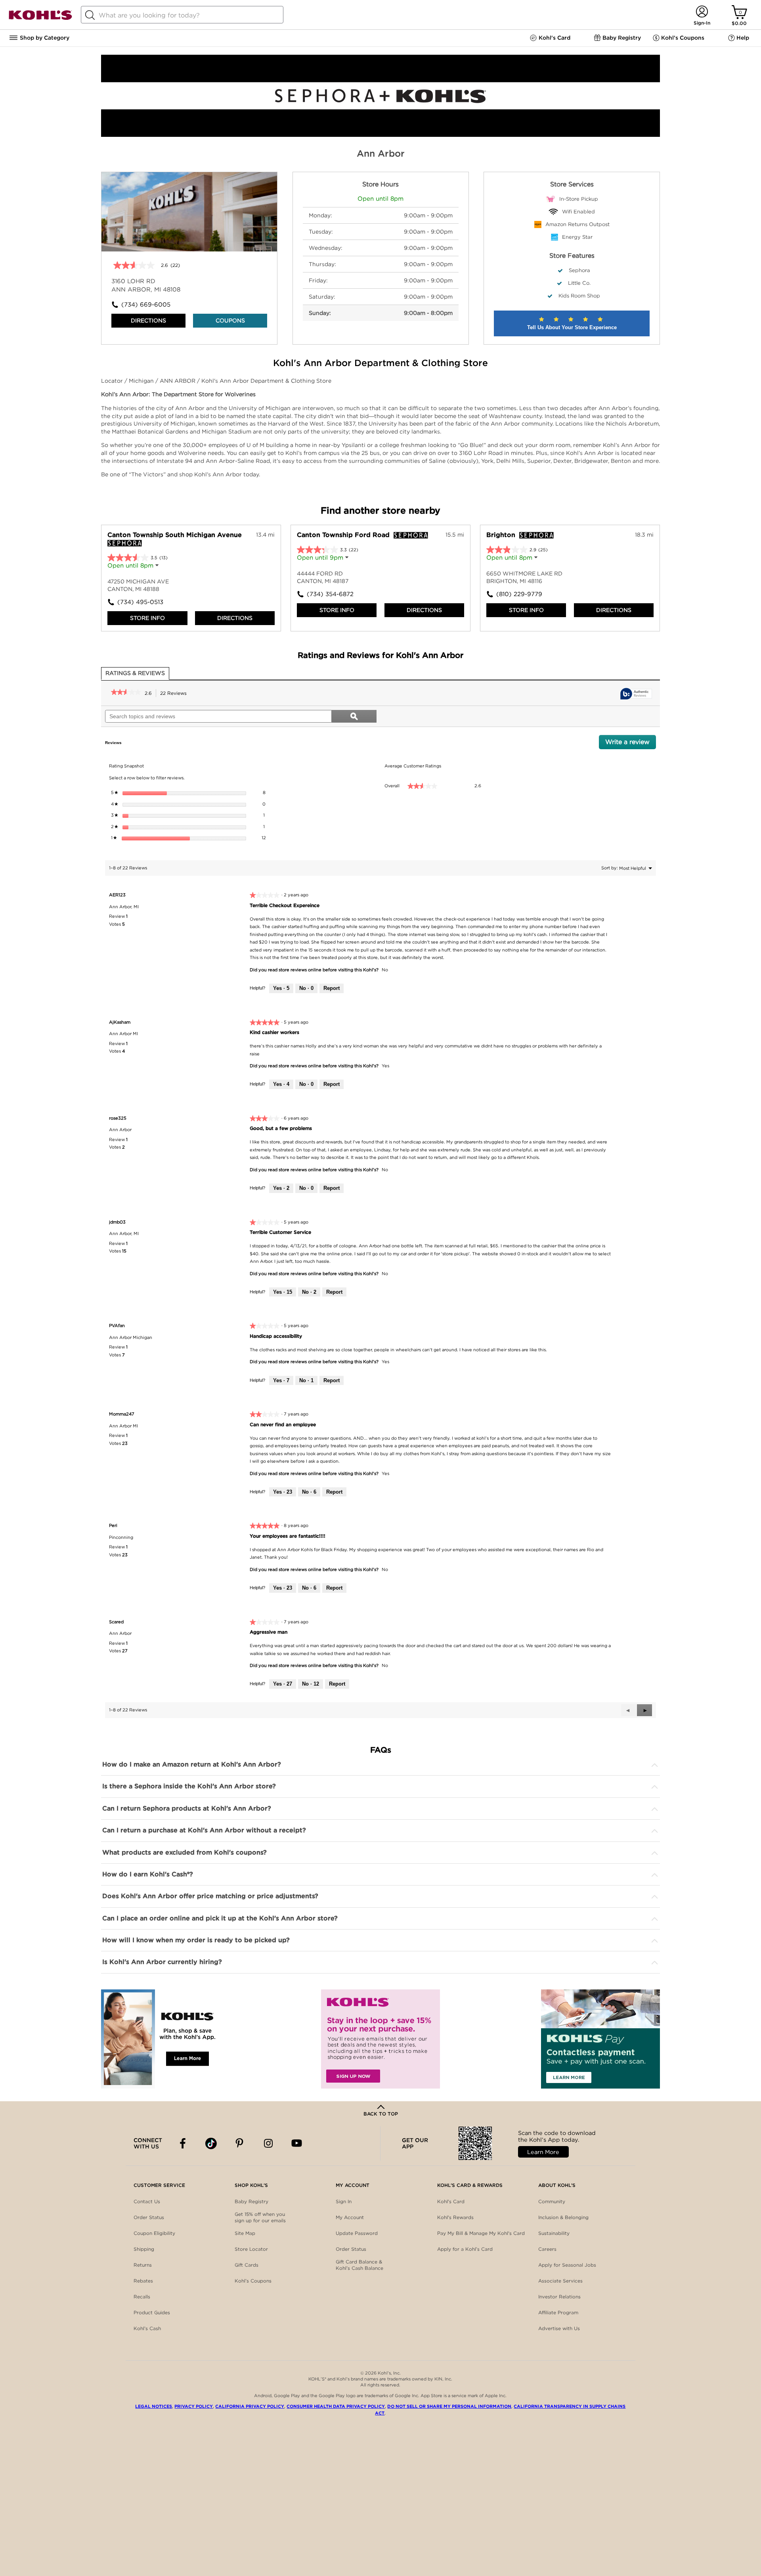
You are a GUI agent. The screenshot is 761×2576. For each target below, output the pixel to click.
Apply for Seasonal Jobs (567, 2265)
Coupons (230, 320)
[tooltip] (636, 694)
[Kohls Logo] (40, 18)
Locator (113, 381)
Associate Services (560, 2281)
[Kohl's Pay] (600, 2039)
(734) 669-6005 (146, 305)
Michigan (142, 381)
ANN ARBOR (178, 381)
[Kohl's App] (161, 2039)
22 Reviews (176, 694)
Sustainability (554, 2233)
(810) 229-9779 (519, 594)
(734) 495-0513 (140, 602)
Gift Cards (247, 2265)
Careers (547, 2249)
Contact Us (147, 2201)
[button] (644, 1710)
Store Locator (251, 2249)
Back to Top (381, 2114)
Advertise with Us (559, 2328)
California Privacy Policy (250, 2406)
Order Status (149, 2217)
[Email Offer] (380, 2039)
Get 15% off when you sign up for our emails (260, 2217)
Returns (143, 2265)
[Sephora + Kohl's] (380, 135)
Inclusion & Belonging (563, 2217)
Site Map (245, 2233)
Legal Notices (154, 2406)
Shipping (144, 2249)
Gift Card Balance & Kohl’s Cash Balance (359, 2265)
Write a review (631, 744)
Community (552, 2201)
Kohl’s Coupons (253, 2281)
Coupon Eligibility (154, 2233)
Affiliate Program (558, 2312)
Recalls (142, 2297)
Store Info (147, 618)
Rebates (143, 2281)
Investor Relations (559, 2297)
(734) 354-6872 (330, 594)
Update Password (357, 2233)
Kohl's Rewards (455, 2217)
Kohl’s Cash (147, 2328)
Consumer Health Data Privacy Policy (336, 2406)
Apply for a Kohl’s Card (465, 2249)
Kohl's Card (451, 2201)
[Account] (702, 12)
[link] (126, 693)
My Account (350, 2217)
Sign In (344, 2201)
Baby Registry (251, 2201)
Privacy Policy (194, 2406)
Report (332, 988)
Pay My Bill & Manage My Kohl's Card (481, 2233)
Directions (148, 320)
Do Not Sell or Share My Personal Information (449, 2406)
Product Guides (152, 2312)
